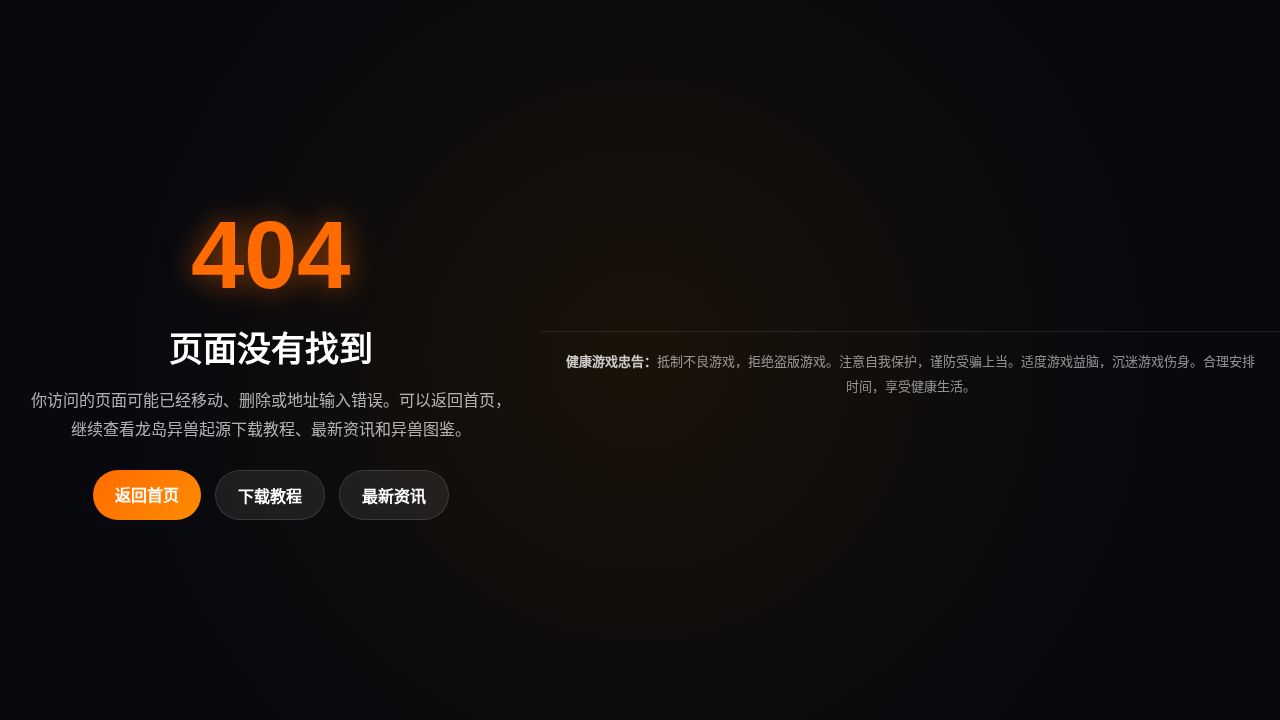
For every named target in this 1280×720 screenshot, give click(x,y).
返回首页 (147, 495)
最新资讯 (394, 496)
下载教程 (270, 496)
